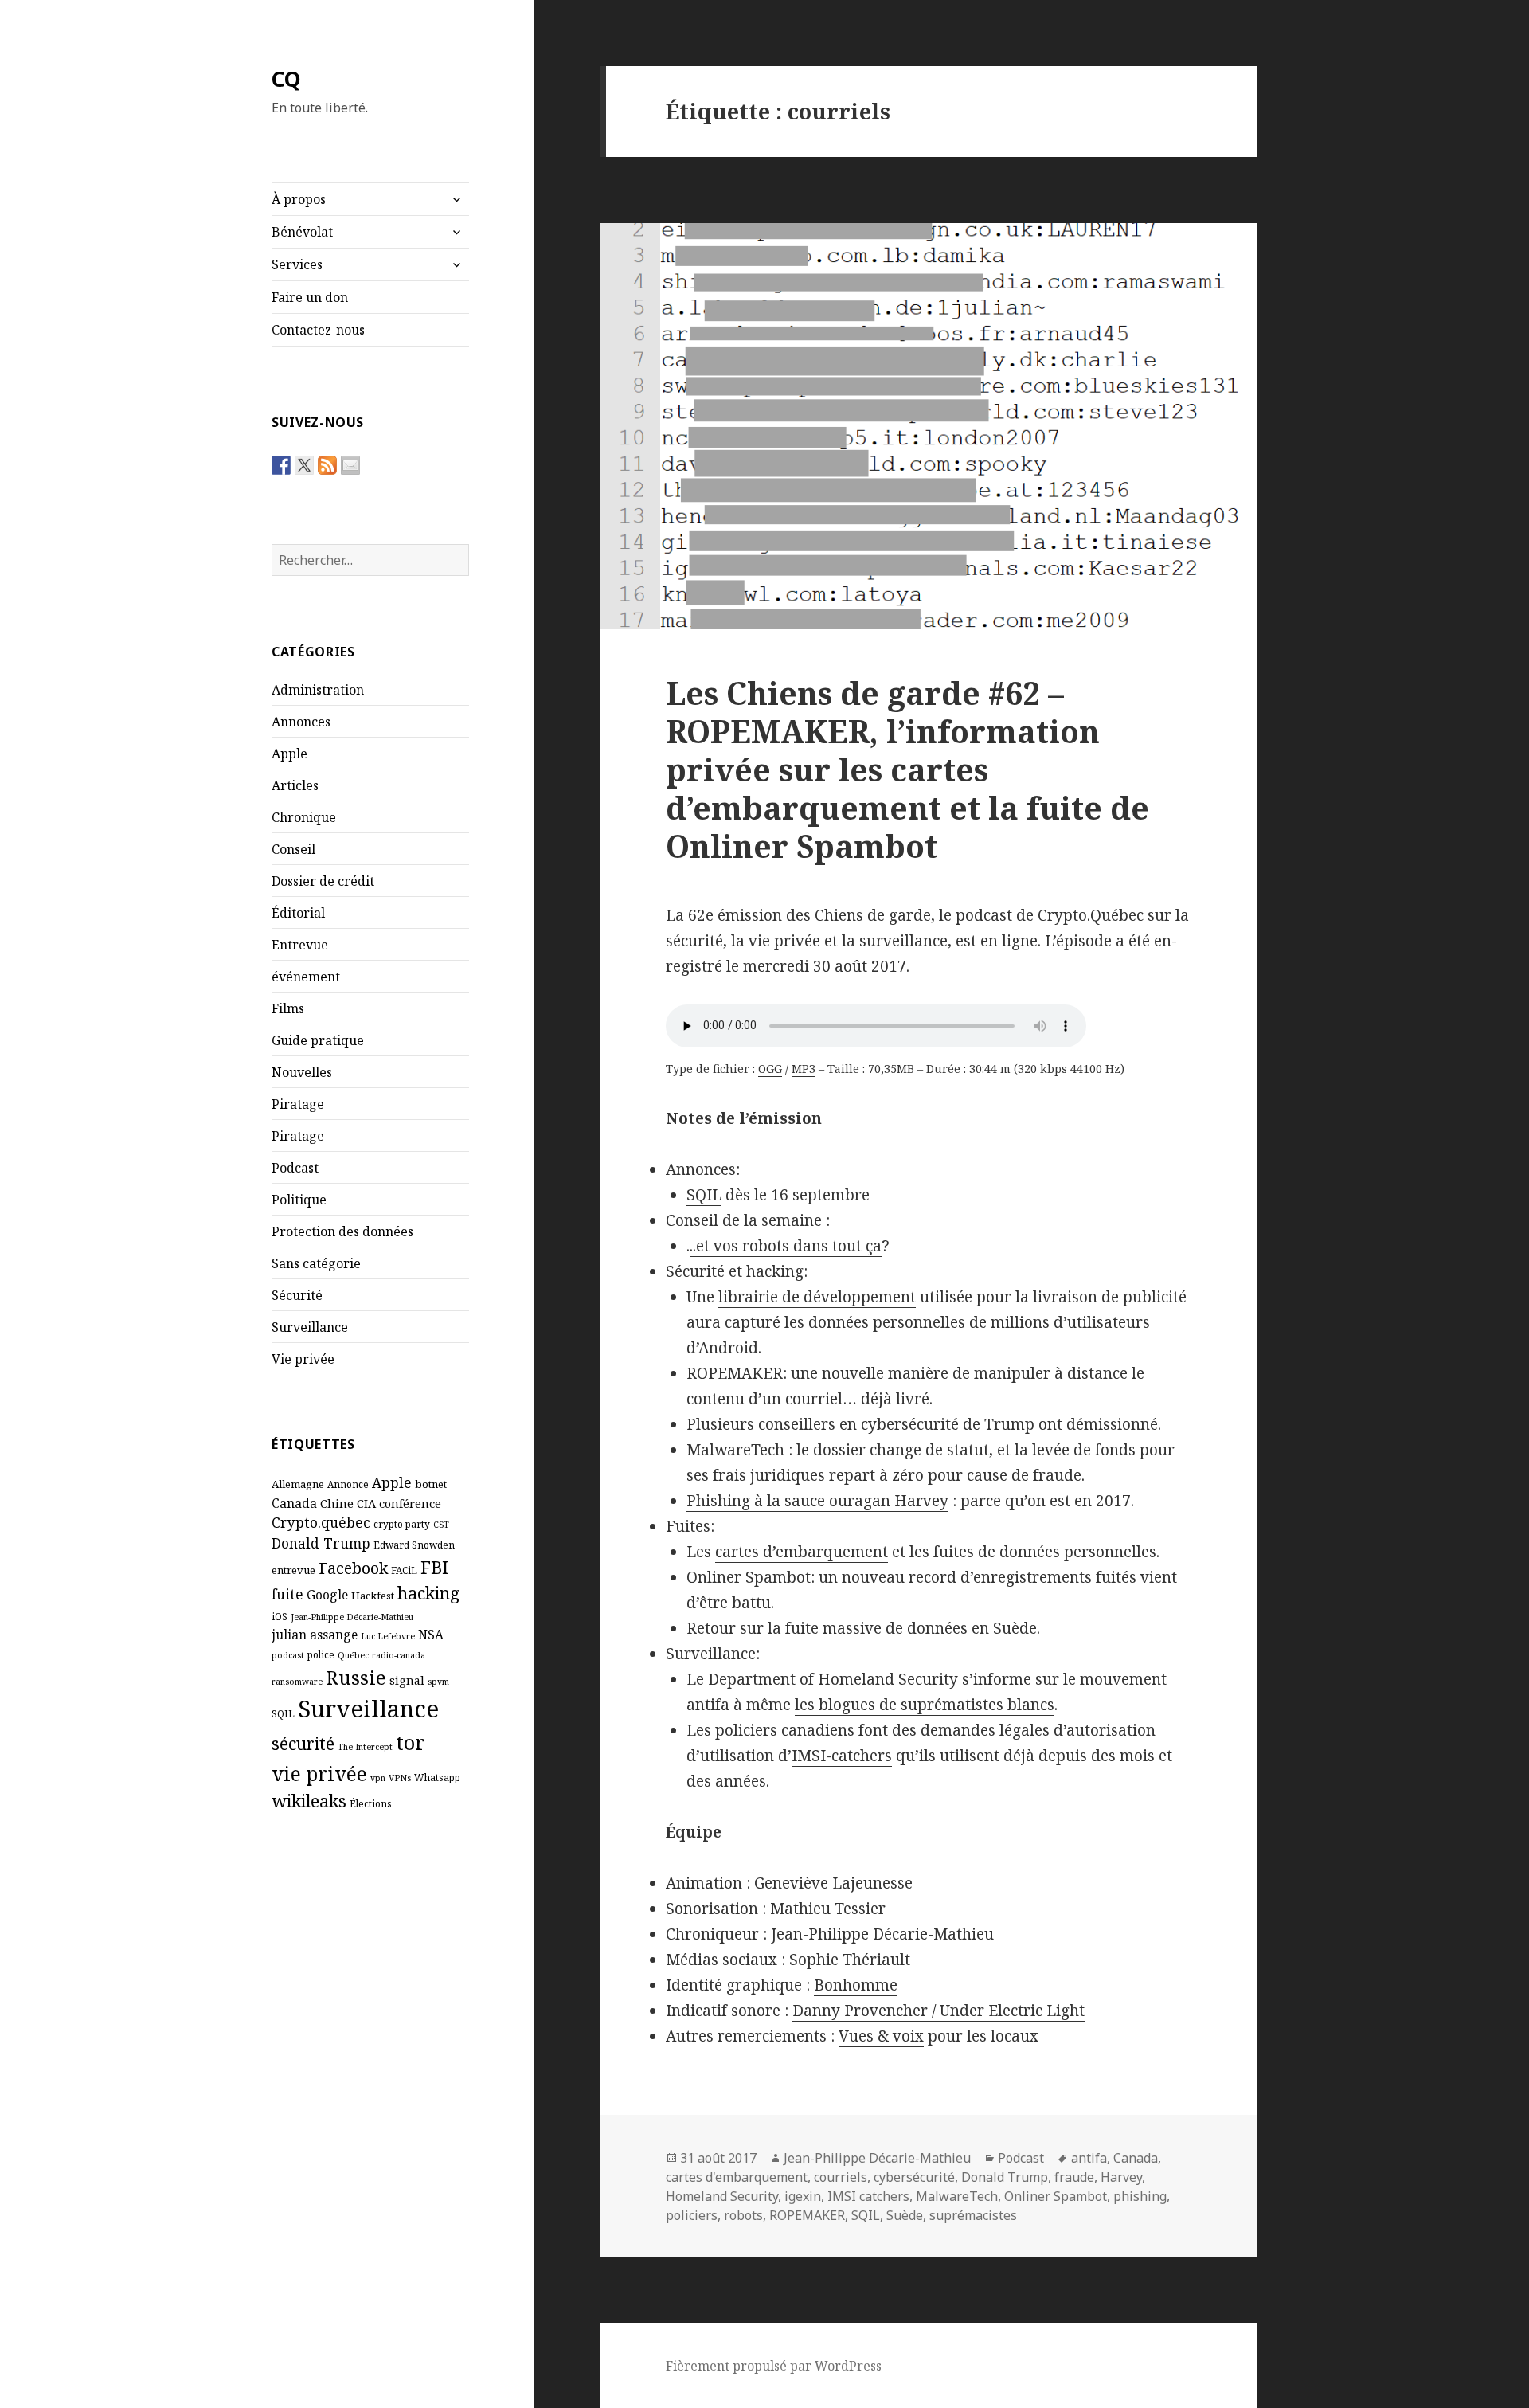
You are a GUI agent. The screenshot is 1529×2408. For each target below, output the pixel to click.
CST (441, 1525)
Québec (353, 1655)
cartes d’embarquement (802, 1552)
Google (327, 1595)
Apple (289, 754)
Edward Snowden (414, 1545)
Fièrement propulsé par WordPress (774, 2366)
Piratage (298, 1104)
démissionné (1112, 1424)
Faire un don (310, 297)
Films (288, 1008)
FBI (434, 1567)
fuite (287, 1594)
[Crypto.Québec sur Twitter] (304, 465)
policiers (692, 2215)
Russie (356, 1677)
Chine (337, 1503)
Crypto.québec (321, 1522)
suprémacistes (973, 2215)
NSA (431, 1635)
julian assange (315, 1635)
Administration (318, 690)
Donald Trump (321, 1543)
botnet (431, 1484)
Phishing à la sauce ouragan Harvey (817, 1501)
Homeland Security (722, 2196)
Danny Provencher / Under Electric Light (939, 2011)
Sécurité (297, 1295)
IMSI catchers (868, 2196)
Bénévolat (302, 232)
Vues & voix (881, 2036)
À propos (299, 199)
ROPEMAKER (735, 1373)
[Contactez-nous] (350, 465)
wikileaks (309, 1801)
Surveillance (310, 1327)
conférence (410, 1503)
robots (743, 2215)
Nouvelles (302, 1072)
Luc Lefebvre (388, 1636)
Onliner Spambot (749, 1577)
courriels (841, 2177)
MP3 (804, 1069)
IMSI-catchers (842, 1756)
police (321, 1654)
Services (297, 264)
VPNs (400, 1778)
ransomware (297, 1682)
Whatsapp (437, 1777)
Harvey (1121, 2177)
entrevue (293, 1570)
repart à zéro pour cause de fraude (955, 1475)
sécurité (303, 1743)
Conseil (293, 849)
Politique (299, 1200)
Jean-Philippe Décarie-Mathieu (352, 1617)
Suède (1015, 1628)
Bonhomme (856, 1985)
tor (411, 1742)
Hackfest (373, 1596)
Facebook (353, 1568)
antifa (1089, 2158)
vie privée (319, 1774)
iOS (280, 1616)
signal (407, 1680)
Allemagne (298, 1484)
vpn (378, 1778)
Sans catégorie (316, 1263)
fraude (1074, 2177)
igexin (803, 2196)
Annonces (301, 722)
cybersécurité (914, 2177)
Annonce (348, 1484)
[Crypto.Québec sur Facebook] (281, 465)
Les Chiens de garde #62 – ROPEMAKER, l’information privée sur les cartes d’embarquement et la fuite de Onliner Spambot (907, 769)
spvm (438, 1682)
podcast (288, 1655)
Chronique (304, 817)
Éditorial (298, 913)
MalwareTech (957, 2196)
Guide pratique (318, 1040)
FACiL (404, 1570)
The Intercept (365, 1747)
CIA (366, 1503)
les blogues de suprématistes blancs (925, 1705)
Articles (295, 785)
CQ (286, 78)
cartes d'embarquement (737, 2177)
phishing (1140, 2196)
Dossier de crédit (323, 881)
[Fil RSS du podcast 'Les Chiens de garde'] (327, 465)
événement (306, 977)
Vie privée (303, 1359)
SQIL (283, 1713)
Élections (371, 1803)
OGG (770, 1069)
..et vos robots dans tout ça (786, 1246)
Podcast (295, 1168)
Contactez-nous (318, 330)
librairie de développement (817, 1297)
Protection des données (342, 1231)
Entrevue (300, 945)
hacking (428, 1593)
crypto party (402, 1524)
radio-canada (399, 1655)
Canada (294, 1503)
